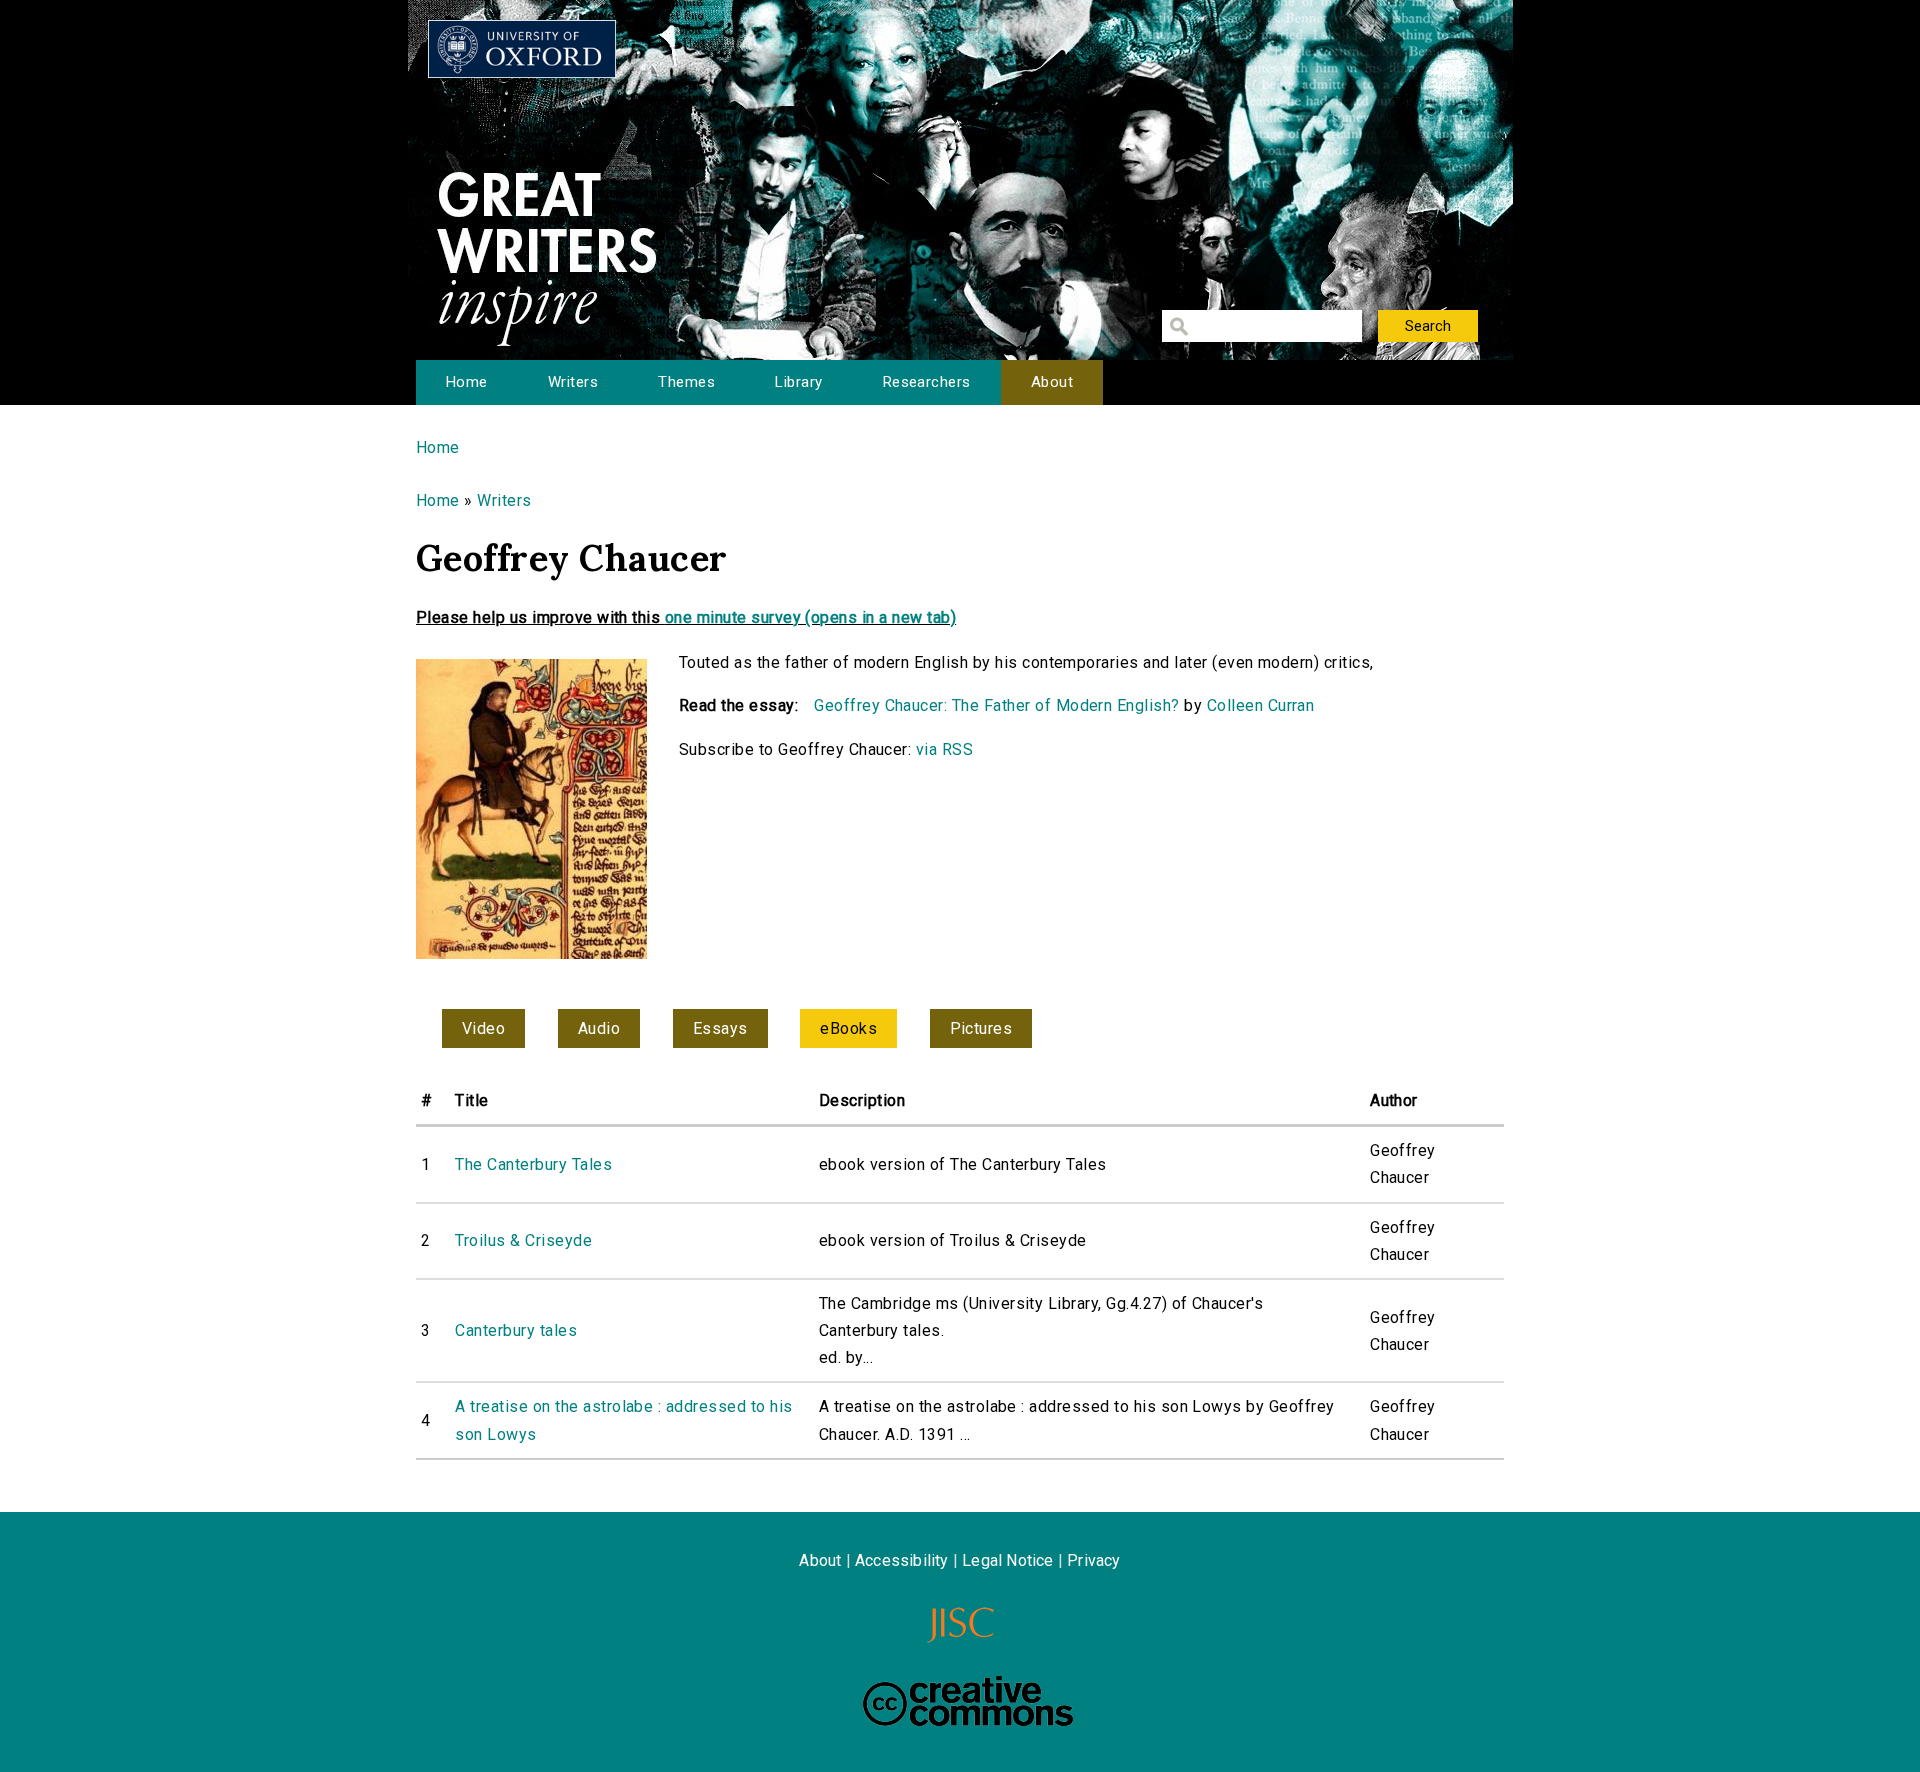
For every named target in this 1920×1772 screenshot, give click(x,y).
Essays (720, 1028)
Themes (686, 382)
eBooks (848, 1028)
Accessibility (902, 1560)
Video (483, 1028)
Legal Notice (1007, 1560)
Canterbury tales (516, 1330)
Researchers (927, 382)
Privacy (1093, 1560)
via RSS (944, 749)
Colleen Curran (1261, 705)
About (1052, 382)
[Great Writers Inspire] (522, 49)
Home (467, 382)
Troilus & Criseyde (523, 1240)
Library (798, 382)
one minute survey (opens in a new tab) (810, 617)
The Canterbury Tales (533, 1164)
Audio (599, 1028)
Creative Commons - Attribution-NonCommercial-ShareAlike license (968, 1701)
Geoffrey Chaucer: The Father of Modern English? (997, 705)
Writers (573, 382)
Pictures (981, 1028)
